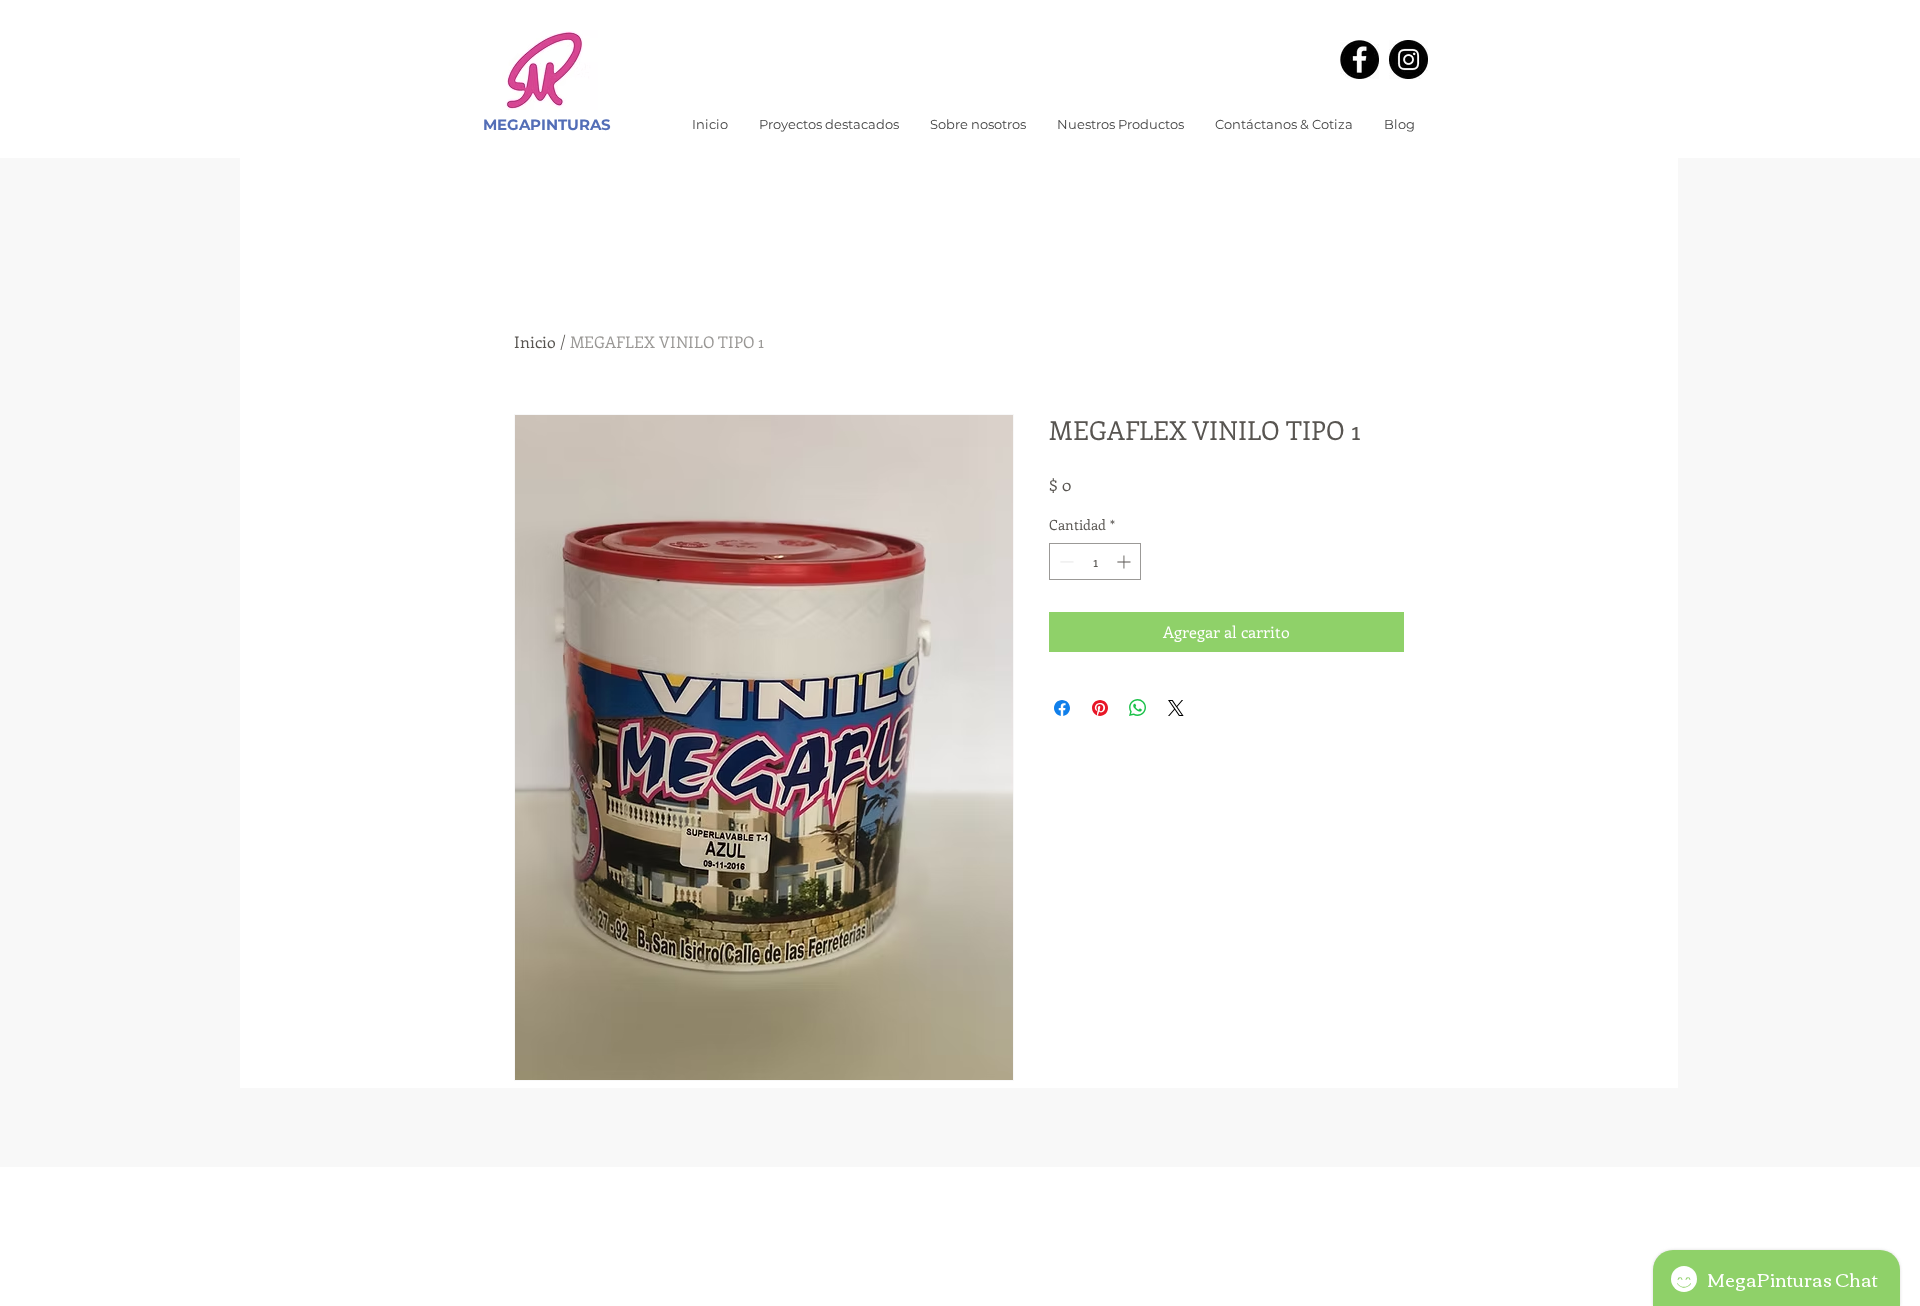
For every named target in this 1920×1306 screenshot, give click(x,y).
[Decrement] (1064, 561)
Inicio (535, 341)
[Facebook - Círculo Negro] (1359, 59)
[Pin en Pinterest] (1100, 708)
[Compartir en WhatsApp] (1138, 708)
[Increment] (1125, 561)
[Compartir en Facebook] (1062, 708)
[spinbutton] (1095, 561)
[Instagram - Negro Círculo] (1408, 59)
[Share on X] (1176, 708)
